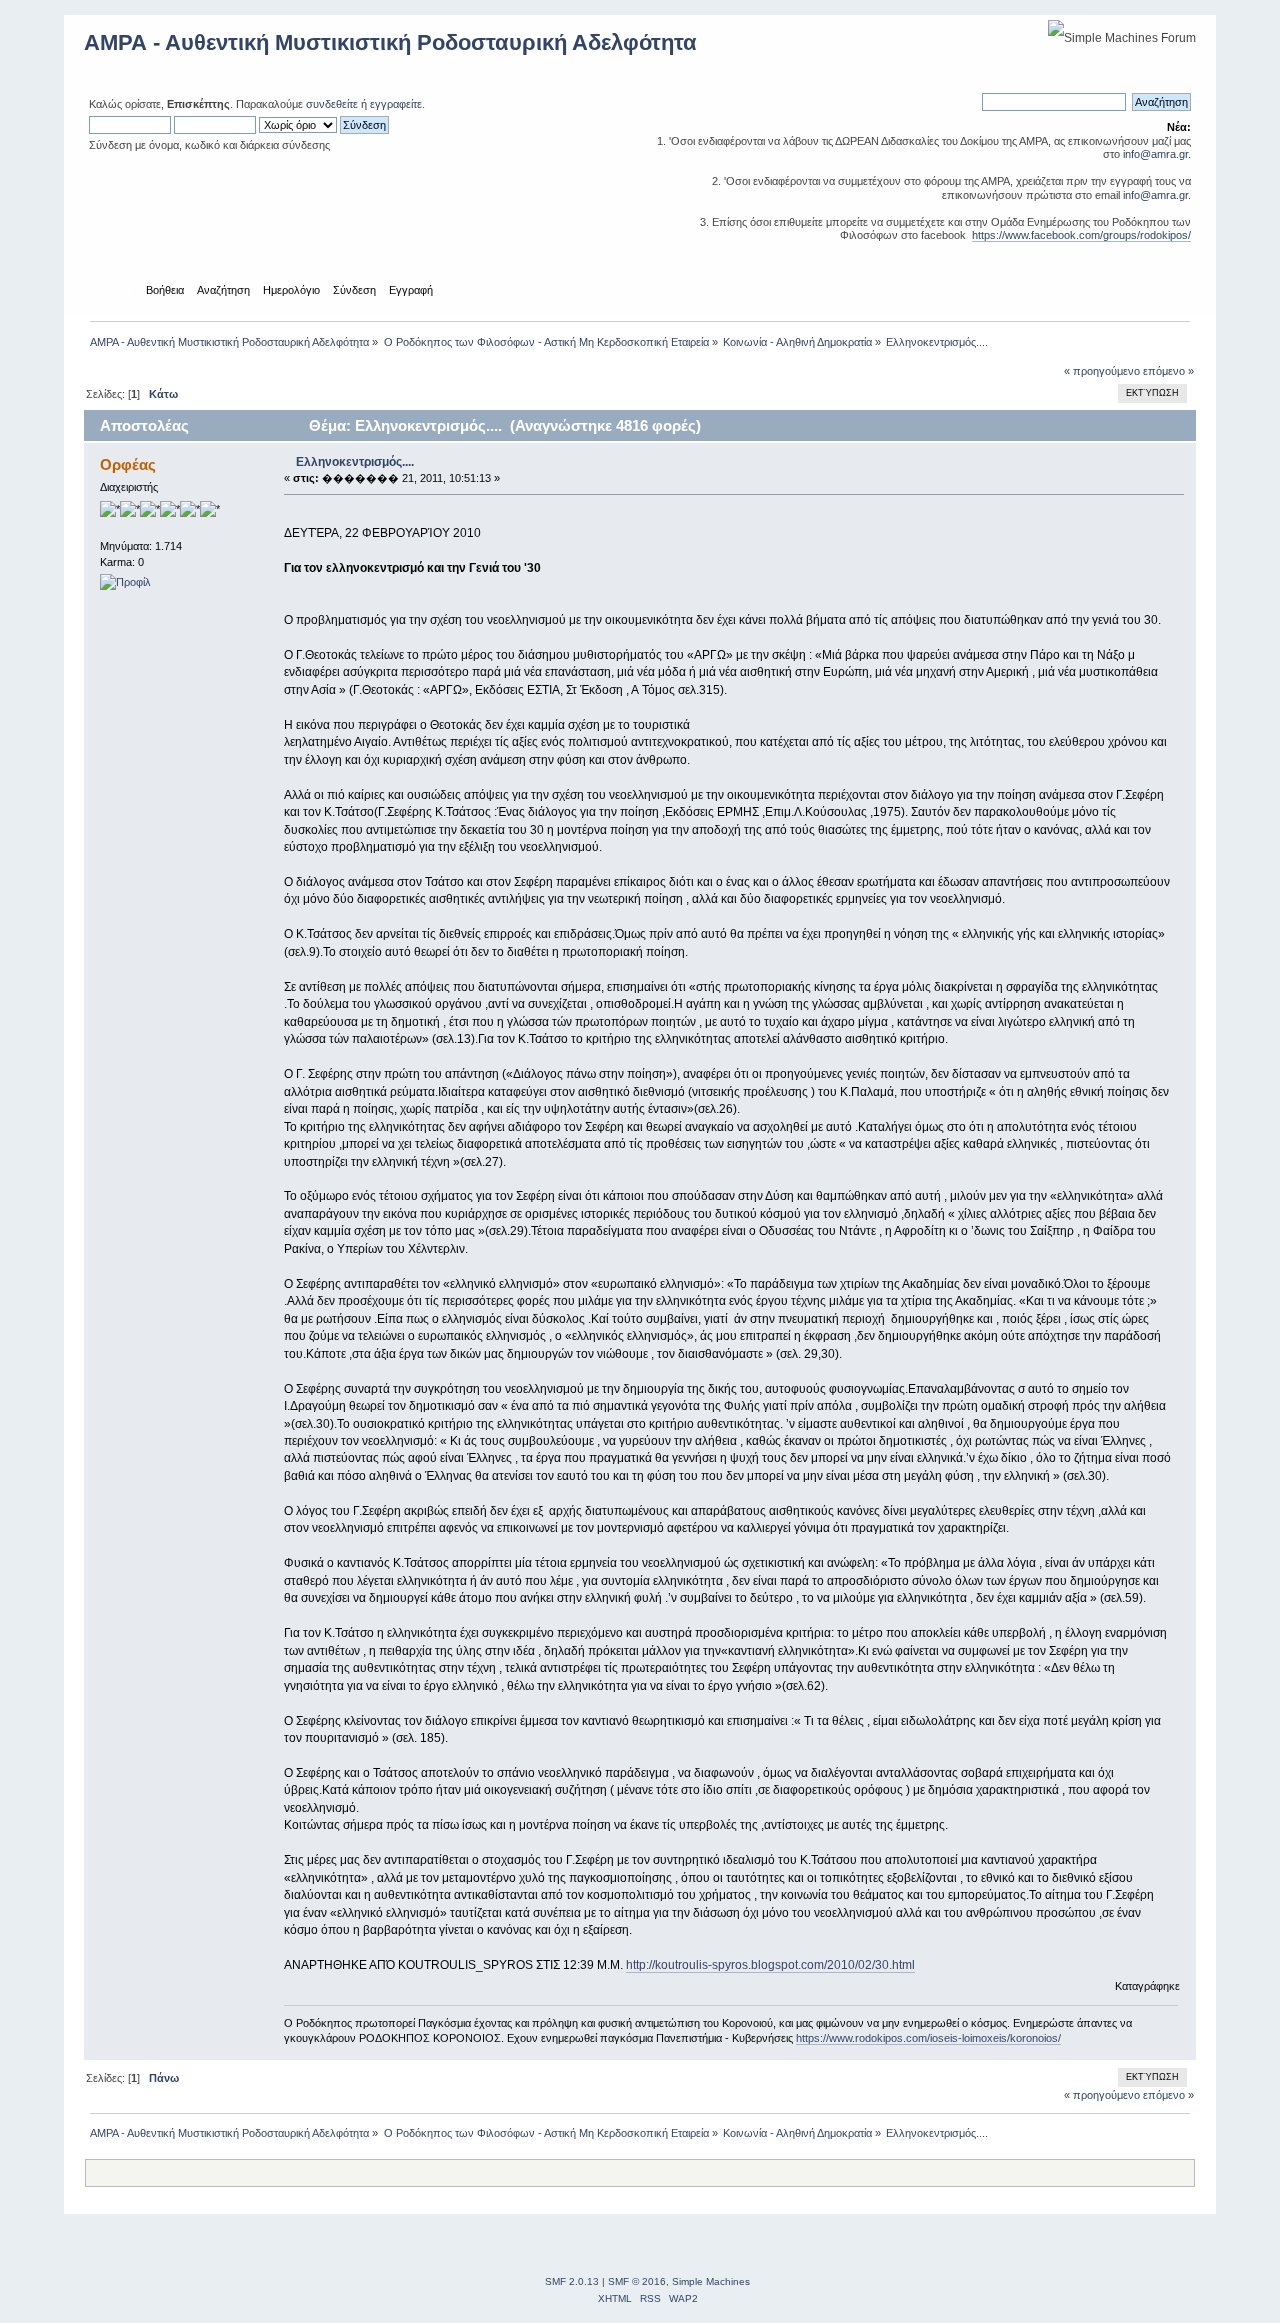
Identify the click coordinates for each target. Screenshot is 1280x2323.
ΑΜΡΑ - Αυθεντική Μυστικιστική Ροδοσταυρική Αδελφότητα (390, 42)
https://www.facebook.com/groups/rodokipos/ (1081, 235)
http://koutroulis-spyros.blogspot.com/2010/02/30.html (770, 1965)
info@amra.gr (1155, 154)
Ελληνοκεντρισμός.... (355, 462)
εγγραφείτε (396, 104)
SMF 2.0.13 (572, 2281)
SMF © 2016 (637, 2281)
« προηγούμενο (1102, 371)
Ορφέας (128, 464)
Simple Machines (711, 2281)
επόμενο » (1168, 371)
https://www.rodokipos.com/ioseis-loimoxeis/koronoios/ (928, 2038)
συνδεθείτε (332, 104)
